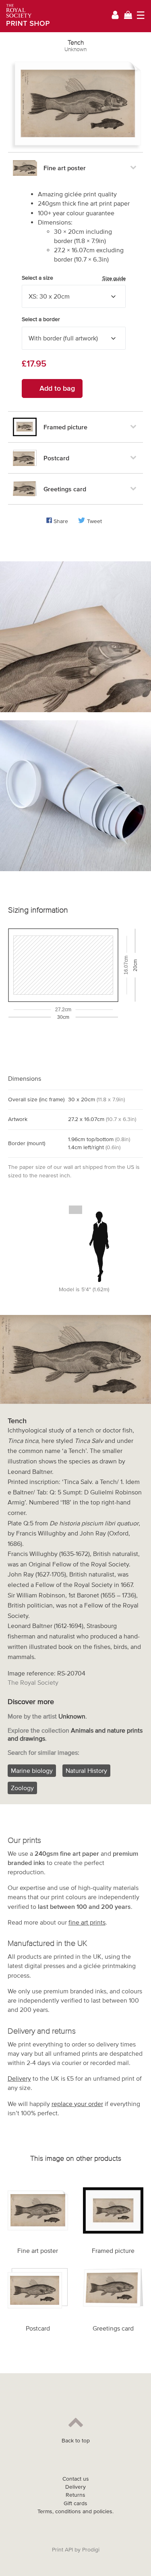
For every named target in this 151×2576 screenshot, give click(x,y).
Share (61, 521)
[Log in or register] (115, 16)
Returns (75, 2495)
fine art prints (87, 1922)
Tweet (94, 521)
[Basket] (128, 16)
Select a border (41, 319)
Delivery (19, 2078)
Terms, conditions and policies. (75, 2511)
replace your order (77, 2104)
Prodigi (91, 2550)
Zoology (22, 1788)
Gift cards (75, 2503)
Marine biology (32, 1770)
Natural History (86, 1770)
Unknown (75, 49)
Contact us (76, 2479)
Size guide (114, 278)
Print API (62, 2550)
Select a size (74, 278)
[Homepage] (25, 16)
